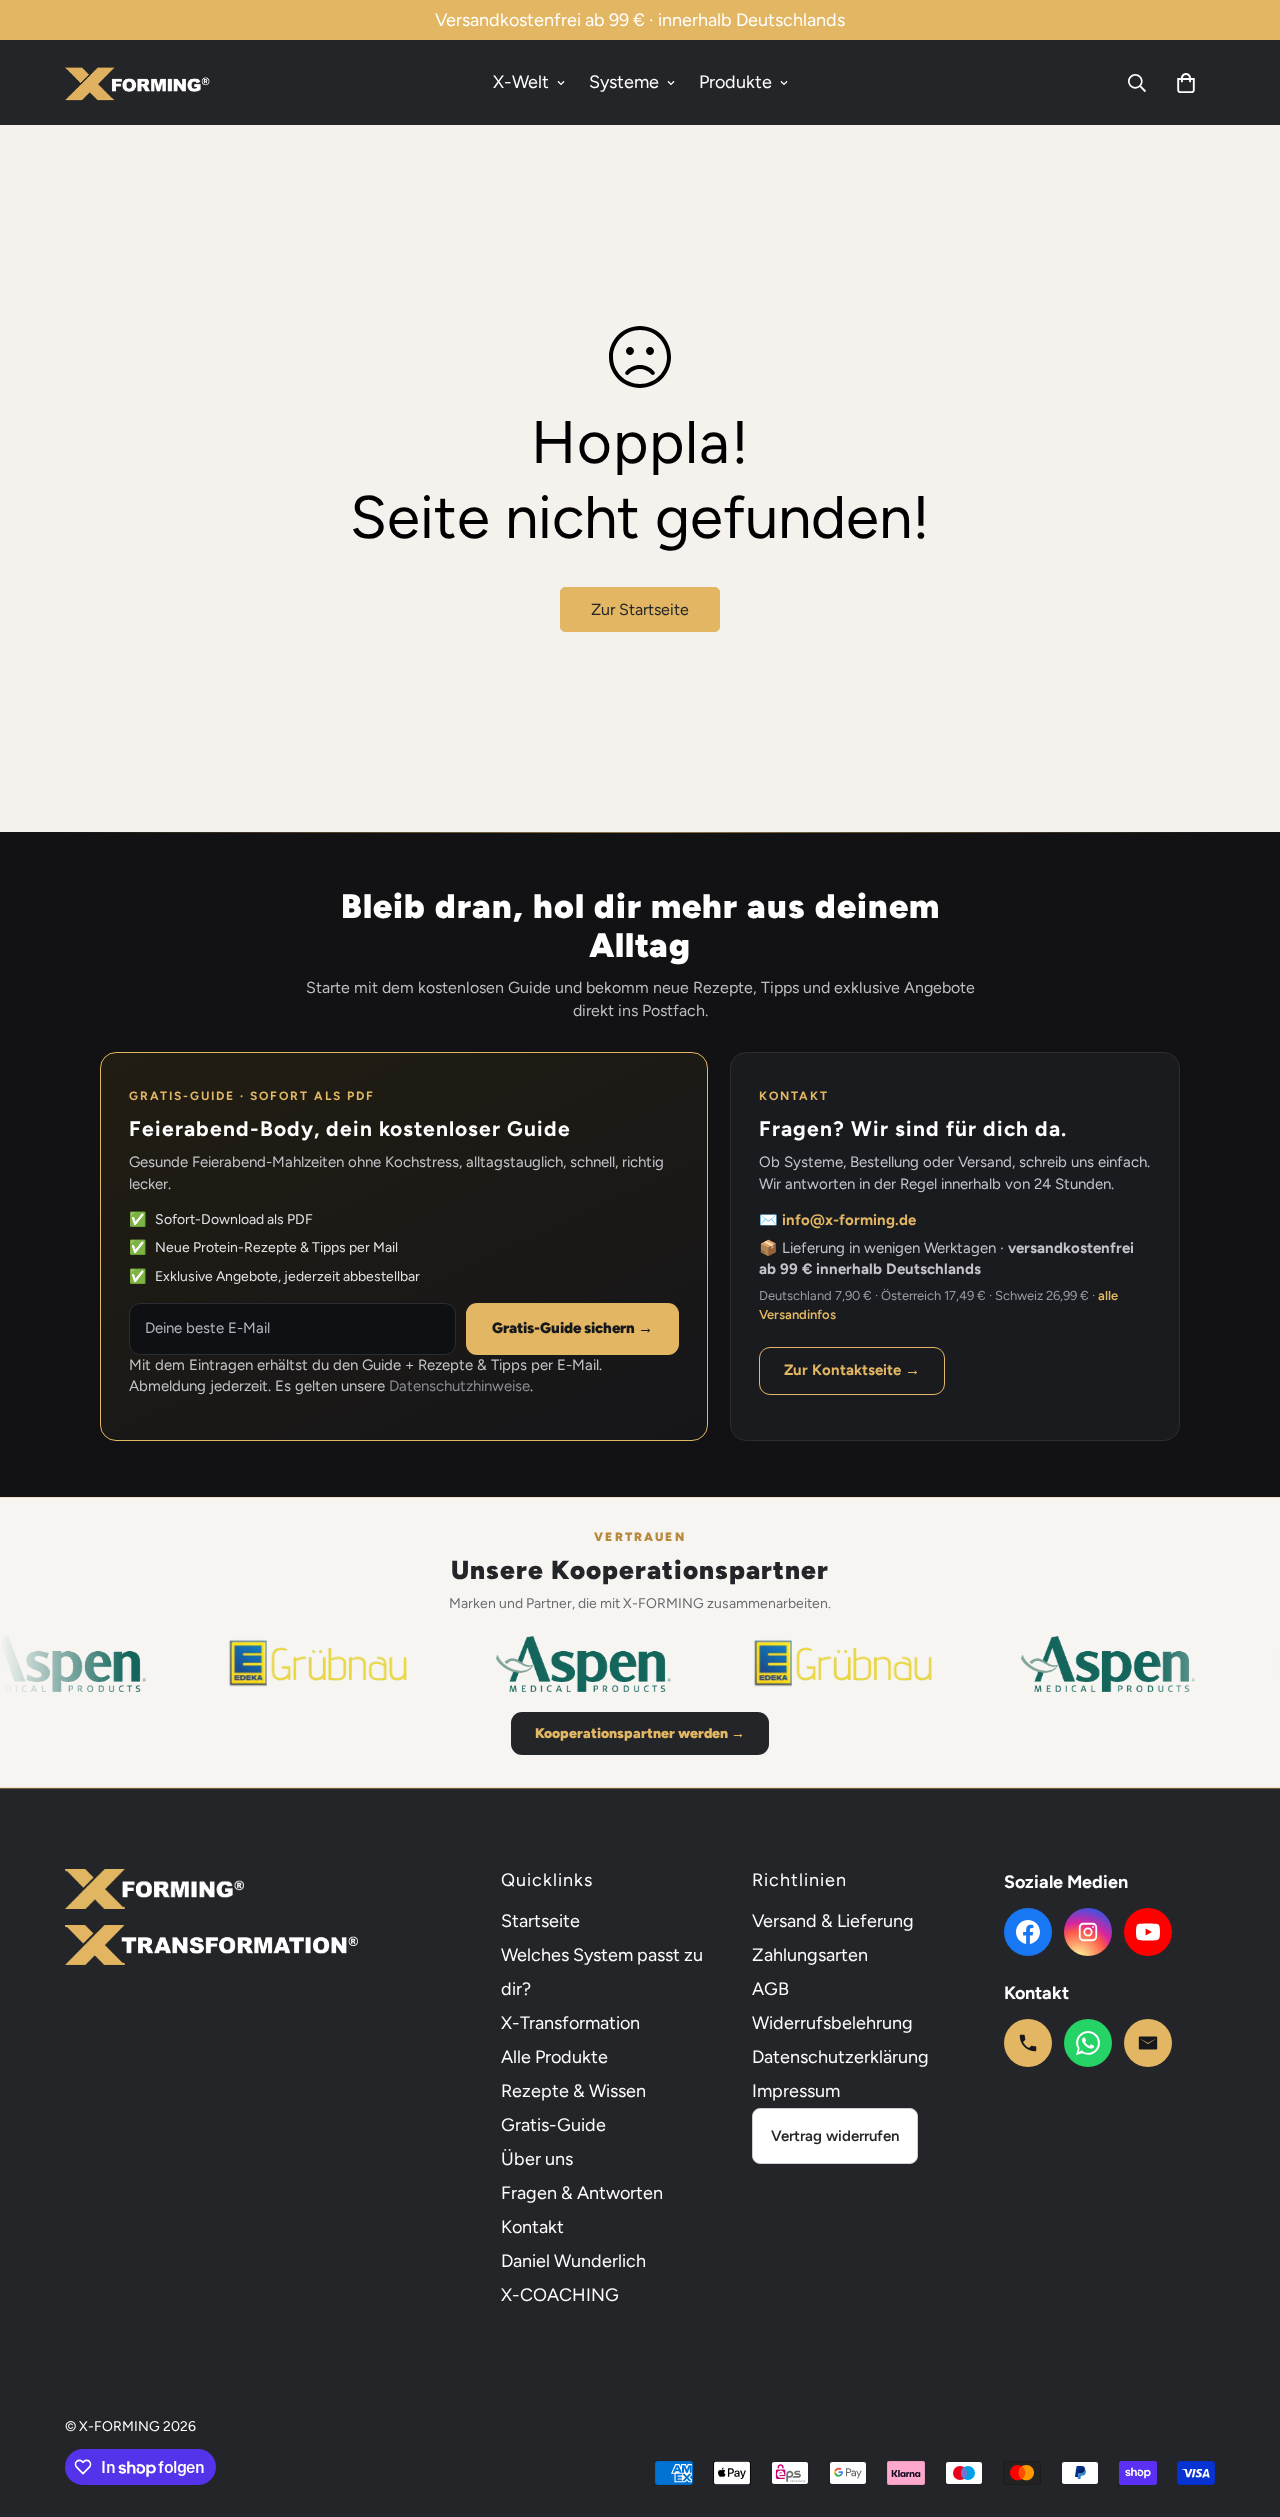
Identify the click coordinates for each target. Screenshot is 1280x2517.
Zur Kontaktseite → (852, 1370)
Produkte (735, 82)
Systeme (624, 82)
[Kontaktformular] (1148, 2043)
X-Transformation (570, 2023)
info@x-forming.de (849, 1220)
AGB (770, 1989)
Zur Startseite (640, 609)
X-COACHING (560, 2295)
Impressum (796, 2091)
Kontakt (532, 2227)
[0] (1186, 83)
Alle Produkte (554, 2057)
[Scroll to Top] (1241, 2408)
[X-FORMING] (137, 82)
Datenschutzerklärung (840, 2057)
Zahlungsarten (810, 1955)
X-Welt (521, 82)
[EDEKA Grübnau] (280, 1664)
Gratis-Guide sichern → (572, 1328)
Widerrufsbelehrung (832, 2023)
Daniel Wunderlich (573, 2261)
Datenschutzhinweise (459, 1386)
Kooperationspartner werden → (640, 1733)
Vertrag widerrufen (835, 2136)
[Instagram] (1088, 1932)
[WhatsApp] (1088, 2043)
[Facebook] (1028, 1932)
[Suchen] (1137, 83)
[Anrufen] (1028, 2043)
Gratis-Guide (553, 2125)
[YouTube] (1148, 1932)
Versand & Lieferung (833, 1921)
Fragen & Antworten (582, 2193)
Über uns (537, 2159)
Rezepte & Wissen (573, 2091)
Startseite (540, 1921)
